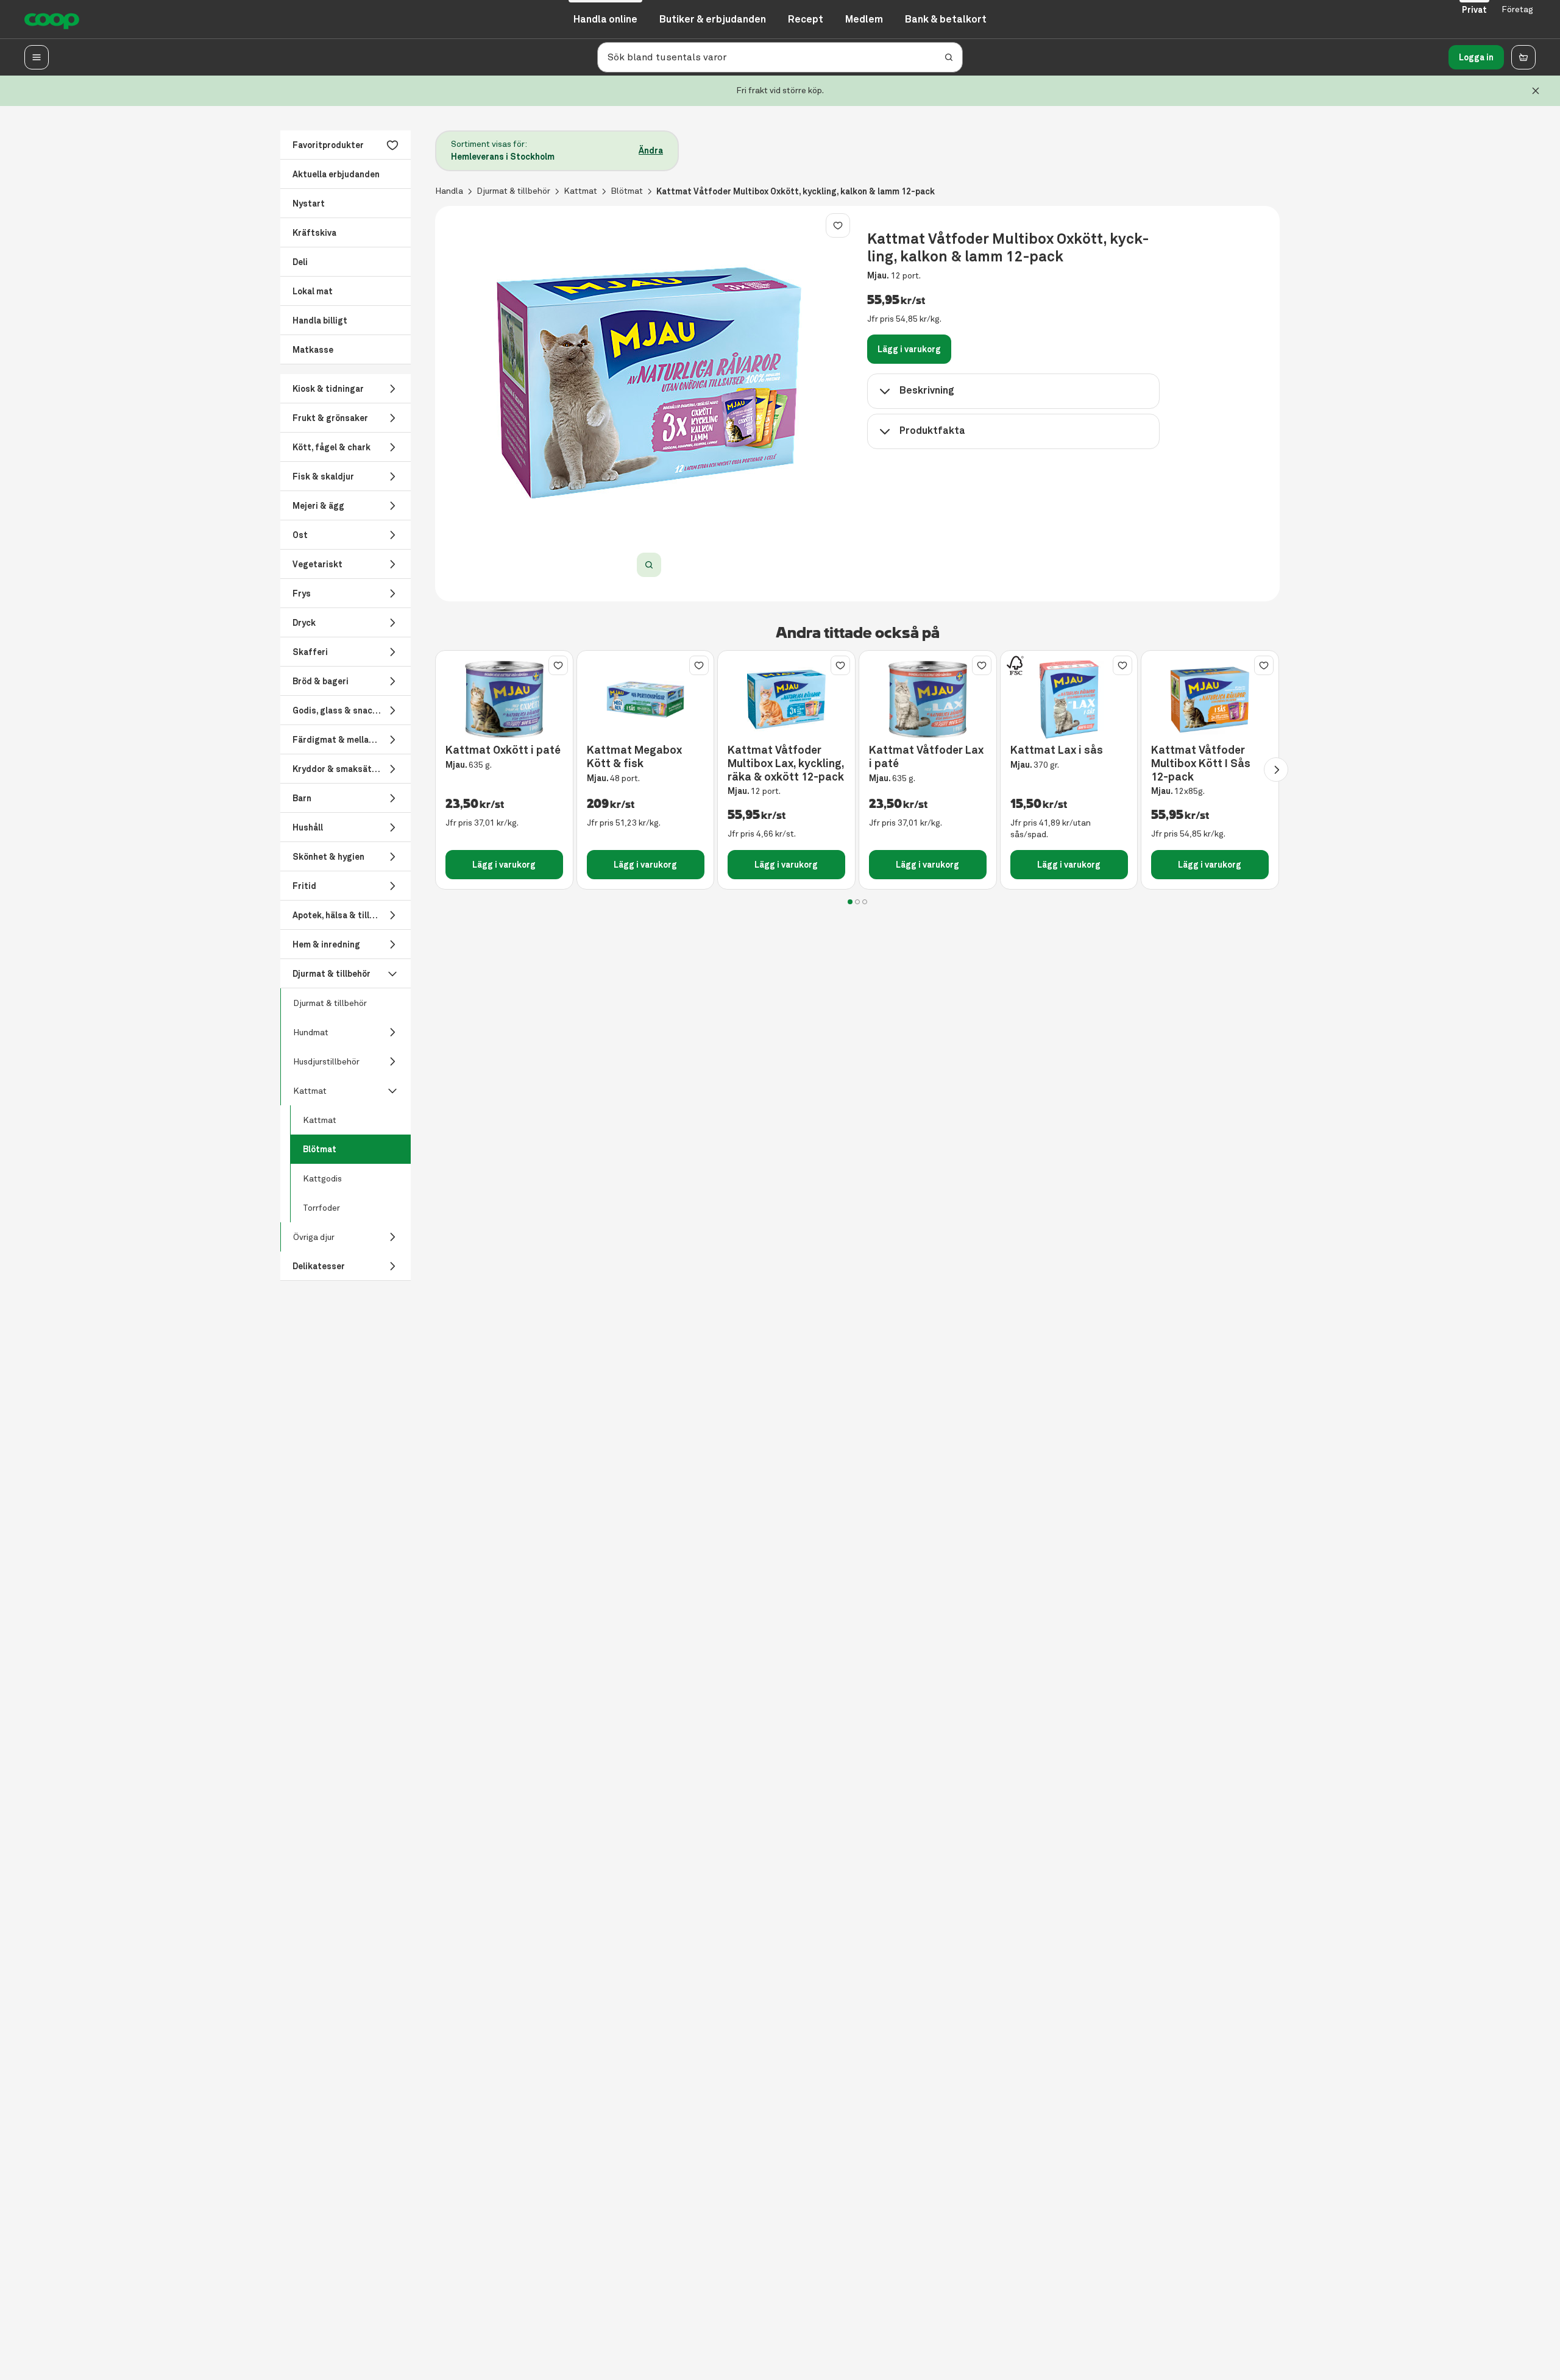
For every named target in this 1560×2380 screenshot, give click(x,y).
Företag (1517, 9)
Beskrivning (927, 390)
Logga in (1476, 57)
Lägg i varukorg (909, 349)
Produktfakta (932, 430)
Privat (1474, 10)
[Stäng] (1536, 91)
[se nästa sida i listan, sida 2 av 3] (1276, 770)
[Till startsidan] (52, 19)
